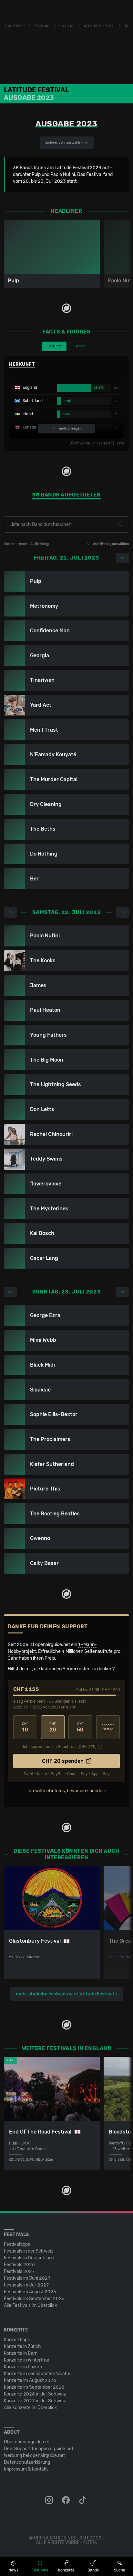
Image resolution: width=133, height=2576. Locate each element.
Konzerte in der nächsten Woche (37, 2374)
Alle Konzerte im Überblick (30, 2408)
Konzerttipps (17, 2340)
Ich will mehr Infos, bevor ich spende (65, 1791)
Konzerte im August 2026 (30, 2380)
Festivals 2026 (19, 2265)
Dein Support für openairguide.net (39, 2449)
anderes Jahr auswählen (64, 143)
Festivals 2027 (19, 2271)
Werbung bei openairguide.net (34, 2456)
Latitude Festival (99, 26)
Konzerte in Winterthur (27, 2360)
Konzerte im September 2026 (34, 2387)
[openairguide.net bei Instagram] (50, 2500)
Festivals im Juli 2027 (26, 2285)
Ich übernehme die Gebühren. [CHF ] (60, 1747)
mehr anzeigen (70, 429)
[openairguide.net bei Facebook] (66, 2500)
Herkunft (54, 346)
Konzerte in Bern (21, 2353)
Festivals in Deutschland (29, 2258)
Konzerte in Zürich (22, 2347)
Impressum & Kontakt (26, 2469)
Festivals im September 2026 (34, 2299)
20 (53, 1727)
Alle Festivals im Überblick (30, 2305)
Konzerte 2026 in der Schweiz (35, 2394)
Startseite (15, 26)
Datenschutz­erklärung (27, 2462)
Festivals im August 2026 (30, 2292)
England (67, 26)
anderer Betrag (108, 1727)
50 (80, 1727)
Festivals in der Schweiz (29, 2251)
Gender (80, 346)
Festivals (42, 26)
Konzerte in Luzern (23, 2367)
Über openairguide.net (27, 2442)
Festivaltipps (17, 2244)
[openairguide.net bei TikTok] (83, 2500)
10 (25, 1727)
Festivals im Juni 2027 (27, 2278)
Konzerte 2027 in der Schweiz (35, 2401)
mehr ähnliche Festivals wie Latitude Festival (65, 1994)
